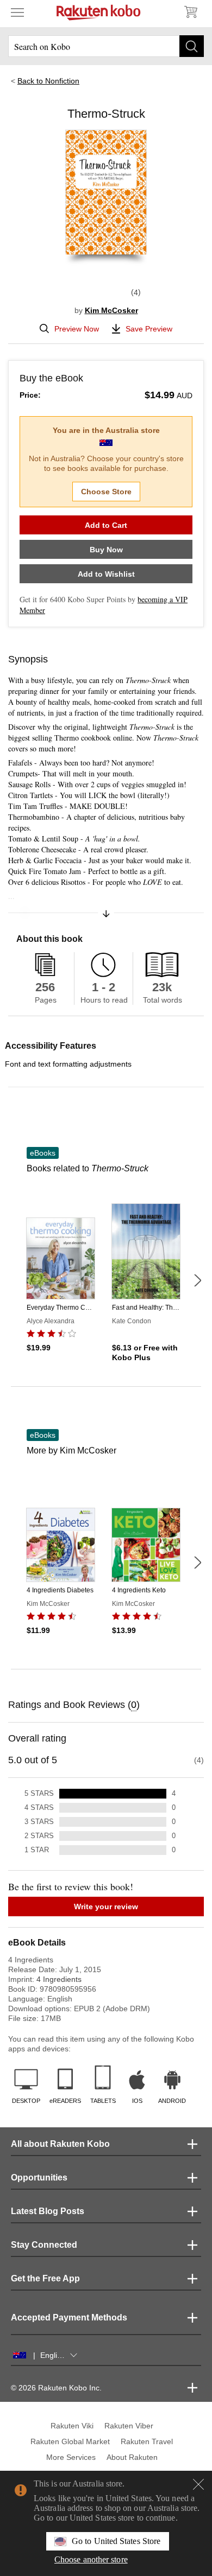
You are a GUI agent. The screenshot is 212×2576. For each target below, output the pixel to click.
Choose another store (91, 2559)
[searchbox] (106, 46)
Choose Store (106, 492)
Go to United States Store (116, 2541)
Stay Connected (44, 2245)
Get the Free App (45, 2278)
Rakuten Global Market (70, 2441)
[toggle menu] (17, 12)
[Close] (198, 2484)
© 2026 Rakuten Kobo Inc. (56, 2388)
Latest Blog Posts (48, 2211)
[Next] (197, 1280)
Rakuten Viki (72, 2426)
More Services (71, 2457)
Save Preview (149, 329)
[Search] (192, 46)
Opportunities (39, 2178)
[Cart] (190, 12)
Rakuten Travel (147, 2441)
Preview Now (77, 329)
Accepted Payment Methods (69, 2317)
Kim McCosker (111, 310)
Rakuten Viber (129, 2426)
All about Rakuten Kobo (60, 2144)
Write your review (106, 1907)
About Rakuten (132, 2457)
